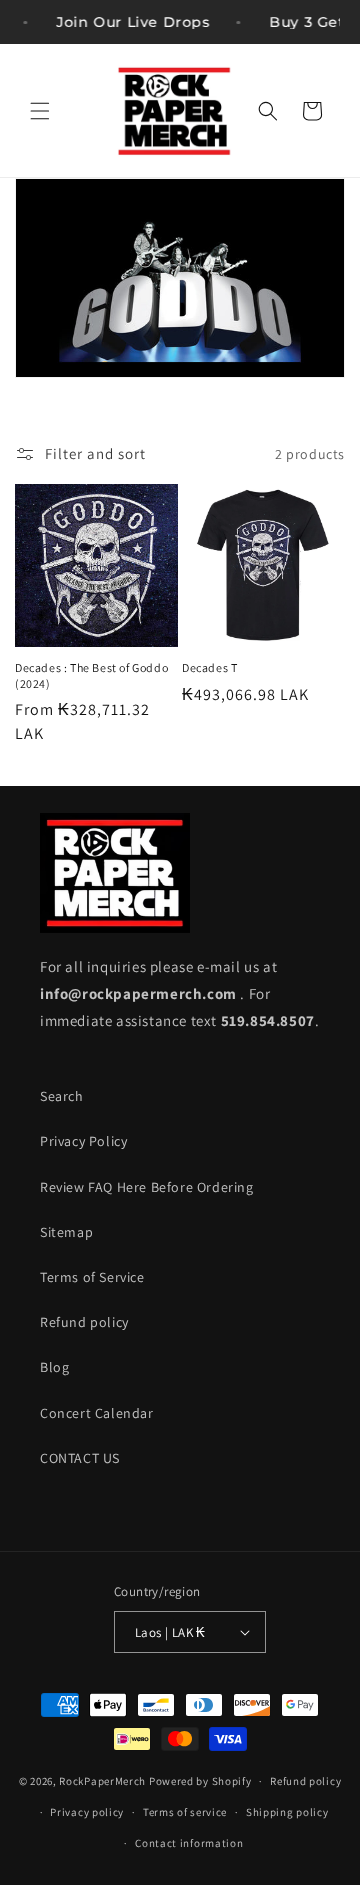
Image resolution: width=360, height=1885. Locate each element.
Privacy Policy (83, 1141)
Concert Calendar (97, 1413)
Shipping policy (287, 1812)
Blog (54, 1367)
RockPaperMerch (102, 1781)
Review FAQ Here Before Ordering (147, 1187)
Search (62, 1096)
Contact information (189, 1843)
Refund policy (84, 1322)
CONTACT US (80, 1458)
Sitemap (66, 1232)
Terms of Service (92, 1277)
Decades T (209, 667)
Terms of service (185, 1812)
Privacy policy (87, 1812)
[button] (40, 111)
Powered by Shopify (200, 1781)
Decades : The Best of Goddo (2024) (91, 675)
